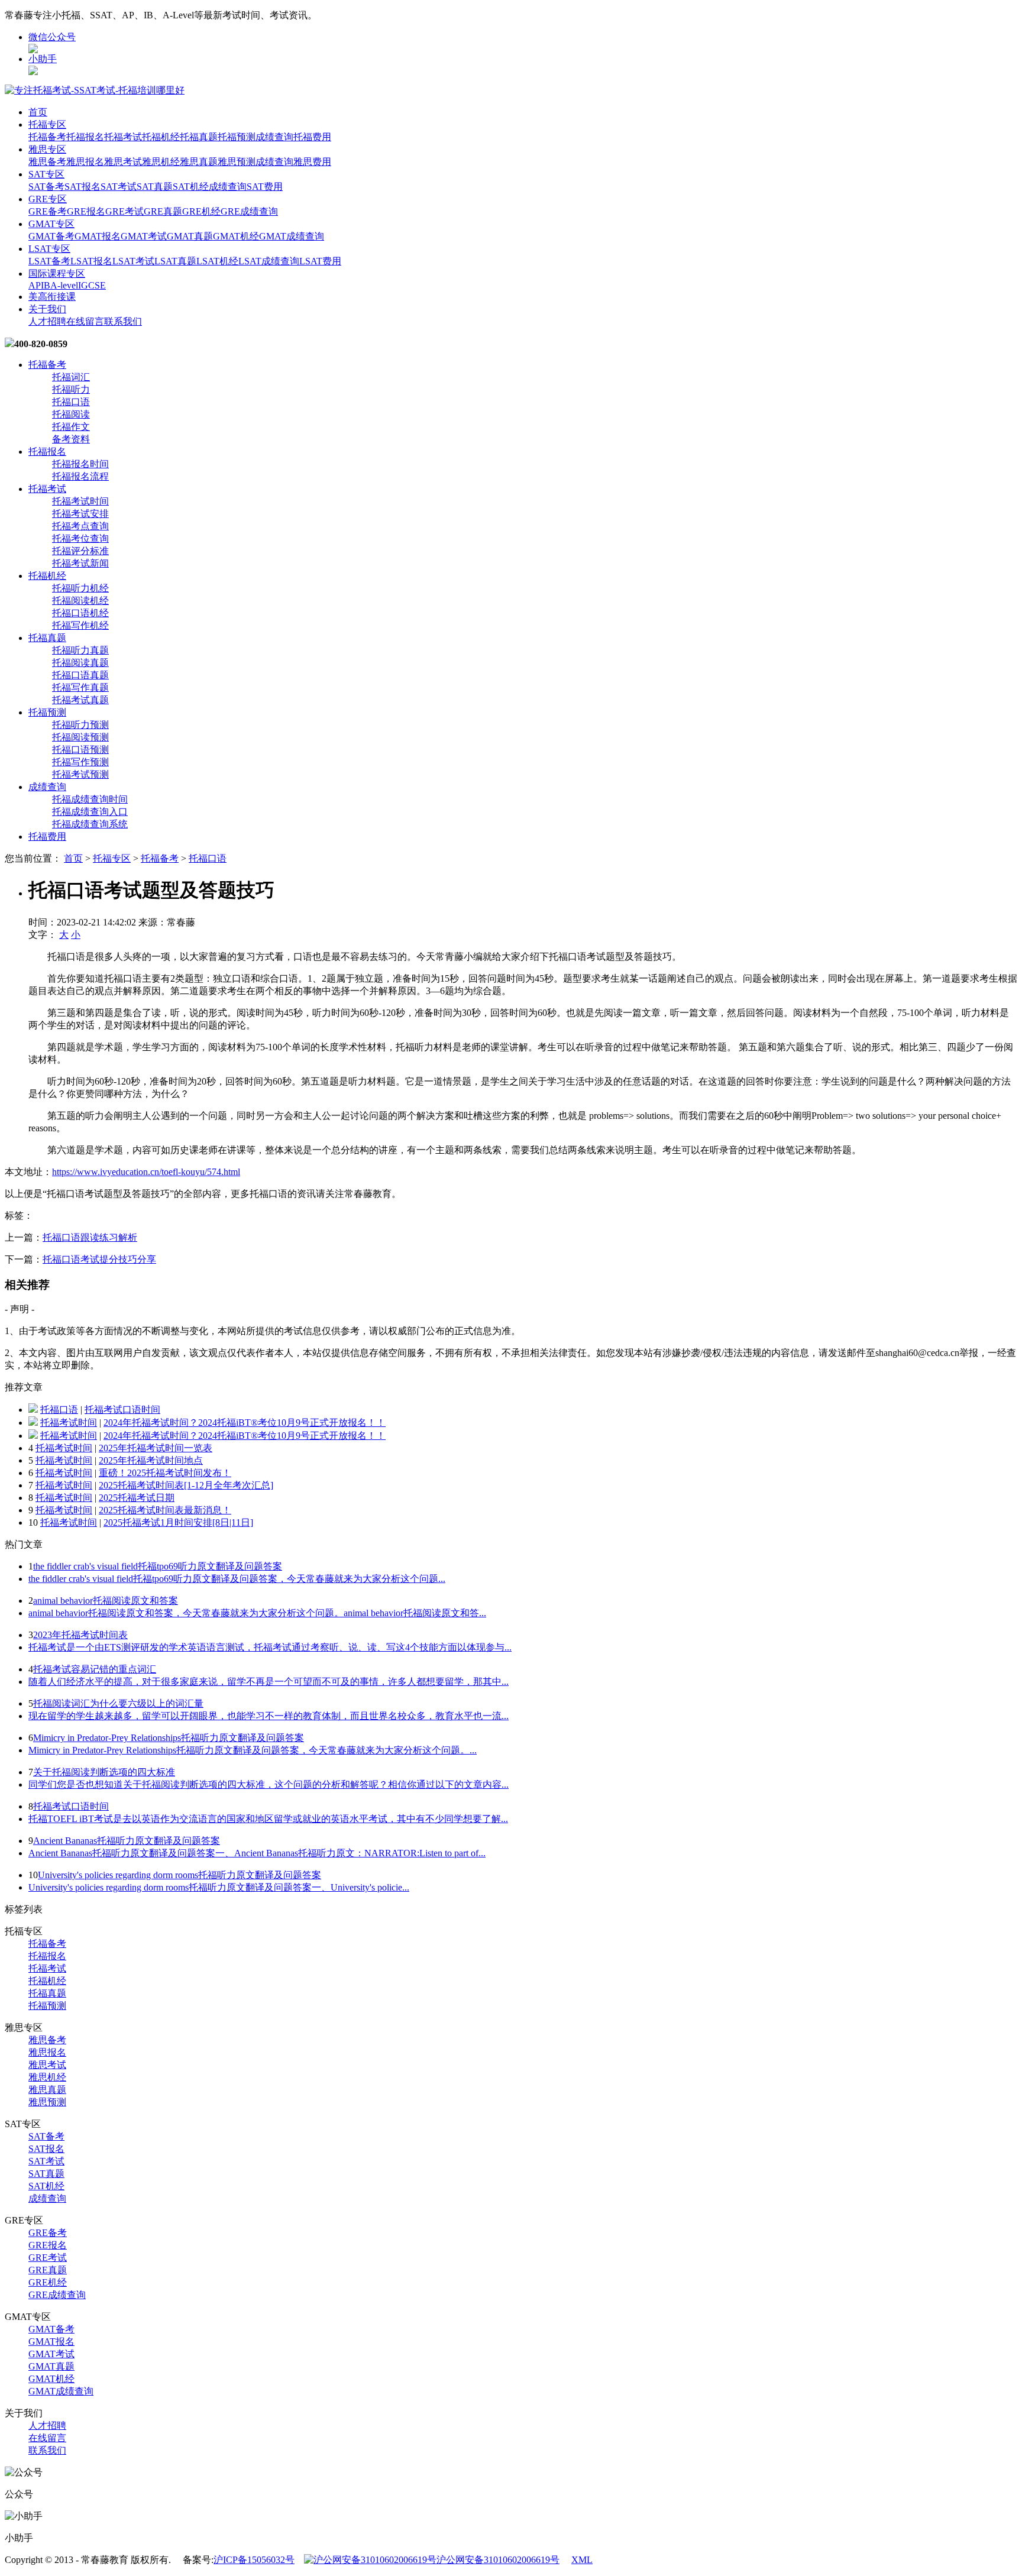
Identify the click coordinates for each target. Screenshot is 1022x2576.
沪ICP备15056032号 (254, 2560)
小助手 (43, 59)
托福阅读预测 (80, 737)
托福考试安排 (80, 514)
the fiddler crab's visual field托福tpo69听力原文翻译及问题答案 (158, 1566)
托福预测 (237, 137)
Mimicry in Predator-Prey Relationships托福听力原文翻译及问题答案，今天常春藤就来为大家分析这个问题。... (253, 1750)
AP (35, 285)
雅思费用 (312, 162)
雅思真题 (199, 162)
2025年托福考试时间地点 (151, 1460)
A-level (64, 285)
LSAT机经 (217, 261)
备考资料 (71, 439)
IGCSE (92, 285)
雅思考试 (123, 162)
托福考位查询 (80, 538)
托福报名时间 (80, 464)
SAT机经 (191, 187)
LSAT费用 (320, 261)
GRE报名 (86, 211)
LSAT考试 (133, 261)
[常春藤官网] (95, 90)
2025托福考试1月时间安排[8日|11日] (178, 1522)
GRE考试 (124, 211)
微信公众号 (52, 37)
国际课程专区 (57, 274)
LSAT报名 (91, 261)
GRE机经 (201, 211)
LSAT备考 (49, 261)
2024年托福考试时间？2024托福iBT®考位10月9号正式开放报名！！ (245, 1423)
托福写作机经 (80, 625)
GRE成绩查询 (249, 211)
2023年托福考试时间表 (80, 1635)
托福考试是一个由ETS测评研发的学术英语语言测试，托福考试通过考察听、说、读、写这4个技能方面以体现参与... (270, 1647)
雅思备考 (47, 162)
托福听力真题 (80, 650)
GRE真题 (163, 211)
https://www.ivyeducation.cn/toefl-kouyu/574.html (146, 1172)
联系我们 (123, 321)
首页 (38, 112)
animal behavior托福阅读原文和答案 (106, 1601)
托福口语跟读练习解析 (90, 1237)
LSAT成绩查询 (269, 261)
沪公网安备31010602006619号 (498, 2560)
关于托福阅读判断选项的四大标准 (104, 1772)
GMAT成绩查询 (292, 236)
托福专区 (47, 124)
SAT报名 (83, 187)
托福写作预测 (80, 762)
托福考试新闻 (80, 563)
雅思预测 (237, 162)
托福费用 (312, 137)
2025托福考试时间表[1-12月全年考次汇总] (186, 1485)
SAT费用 (265, 187)
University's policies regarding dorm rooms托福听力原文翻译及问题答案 (180, 1875)
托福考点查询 (80, 526)
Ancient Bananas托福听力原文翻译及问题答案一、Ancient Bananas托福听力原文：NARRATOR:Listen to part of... (257, 1853)
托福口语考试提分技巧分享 (99, 1259)
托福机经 (161, 137)
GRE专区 (48, 199)
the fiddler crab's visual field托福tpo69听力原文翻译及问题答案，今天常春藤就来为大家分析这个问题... (237, 1579)
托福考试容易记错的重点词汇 (95, 1669)
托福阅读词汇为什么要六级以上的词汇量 (118, 1703)
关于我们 (47, 309)
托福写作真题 (80, 687)
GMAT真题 (190, 236)
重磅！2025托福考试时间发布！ (165, 1473)
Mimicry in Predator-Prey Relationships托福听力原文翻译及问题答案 (169, 1738)
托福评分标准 (80, 551)
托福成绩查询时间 (90, 799)
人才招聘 (47, 321)
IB (46, 285)
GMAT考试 (144, 236)
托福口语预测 (80, 750)
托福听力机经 (80, 588)
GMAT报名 (98, 236)
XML (582, 2560)
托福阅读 (71, 414)
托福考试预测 (80, 774)
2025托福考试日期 (137, 1498)
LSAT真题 (175, 261)
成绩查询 (274, 137)
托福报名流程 (80, 476)
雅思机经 (161, 162)
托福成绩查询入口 (90, 812)
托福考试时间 (80, 501)
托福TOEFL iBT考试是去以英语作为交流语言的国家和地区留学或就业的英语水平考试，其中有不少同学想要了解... (268, 1819)
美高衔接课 (52, 297)
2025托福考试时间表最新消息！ (165, 1510)
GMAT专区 (51, 224)
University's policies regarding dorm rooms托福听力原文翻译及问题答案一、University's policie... (219, 1887)
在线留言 (85, 321)
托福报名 (85, 137)
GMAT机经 (236, 236)
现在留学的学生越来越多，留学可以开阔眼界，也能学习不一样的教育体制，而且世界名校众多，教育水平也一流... (269, 1716)
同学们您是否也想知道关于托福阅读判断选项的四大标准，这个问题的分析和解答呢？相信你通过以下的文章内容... (269, 1784)
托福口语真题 (80, 675)
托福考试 (123, 137)
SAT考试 (119, 187)
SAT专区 (46, 174)
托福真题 (199, 137)
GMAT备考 (51, 236)
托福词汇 (71, 377)
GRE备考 (48, 211)
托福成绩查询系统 (90, 824)
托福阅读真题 (80, 663)
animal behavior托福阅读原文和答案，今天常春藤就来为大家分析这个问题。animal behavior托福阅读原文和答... (257, 1613)
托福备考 (47, 137)
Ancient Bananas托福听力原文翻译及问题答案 (127, 1841)
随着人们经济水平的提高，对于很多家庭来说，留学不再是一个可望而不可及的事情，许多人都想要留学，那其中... (269, 1682)
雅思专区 (47, 149)
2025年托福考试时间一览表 (156, 1448)
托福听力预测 (80, 725)
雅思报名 (85, 162)
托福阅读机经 (80, 601)
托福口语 (71, 402)
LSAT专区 (49, 249)
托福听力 (71, 389)
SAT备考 (46, 187)
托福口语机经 (80, 613)
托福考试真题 (80, 700)
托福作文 (71, 427)
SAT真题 (155, 187)
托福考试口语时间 (122, 1410)
